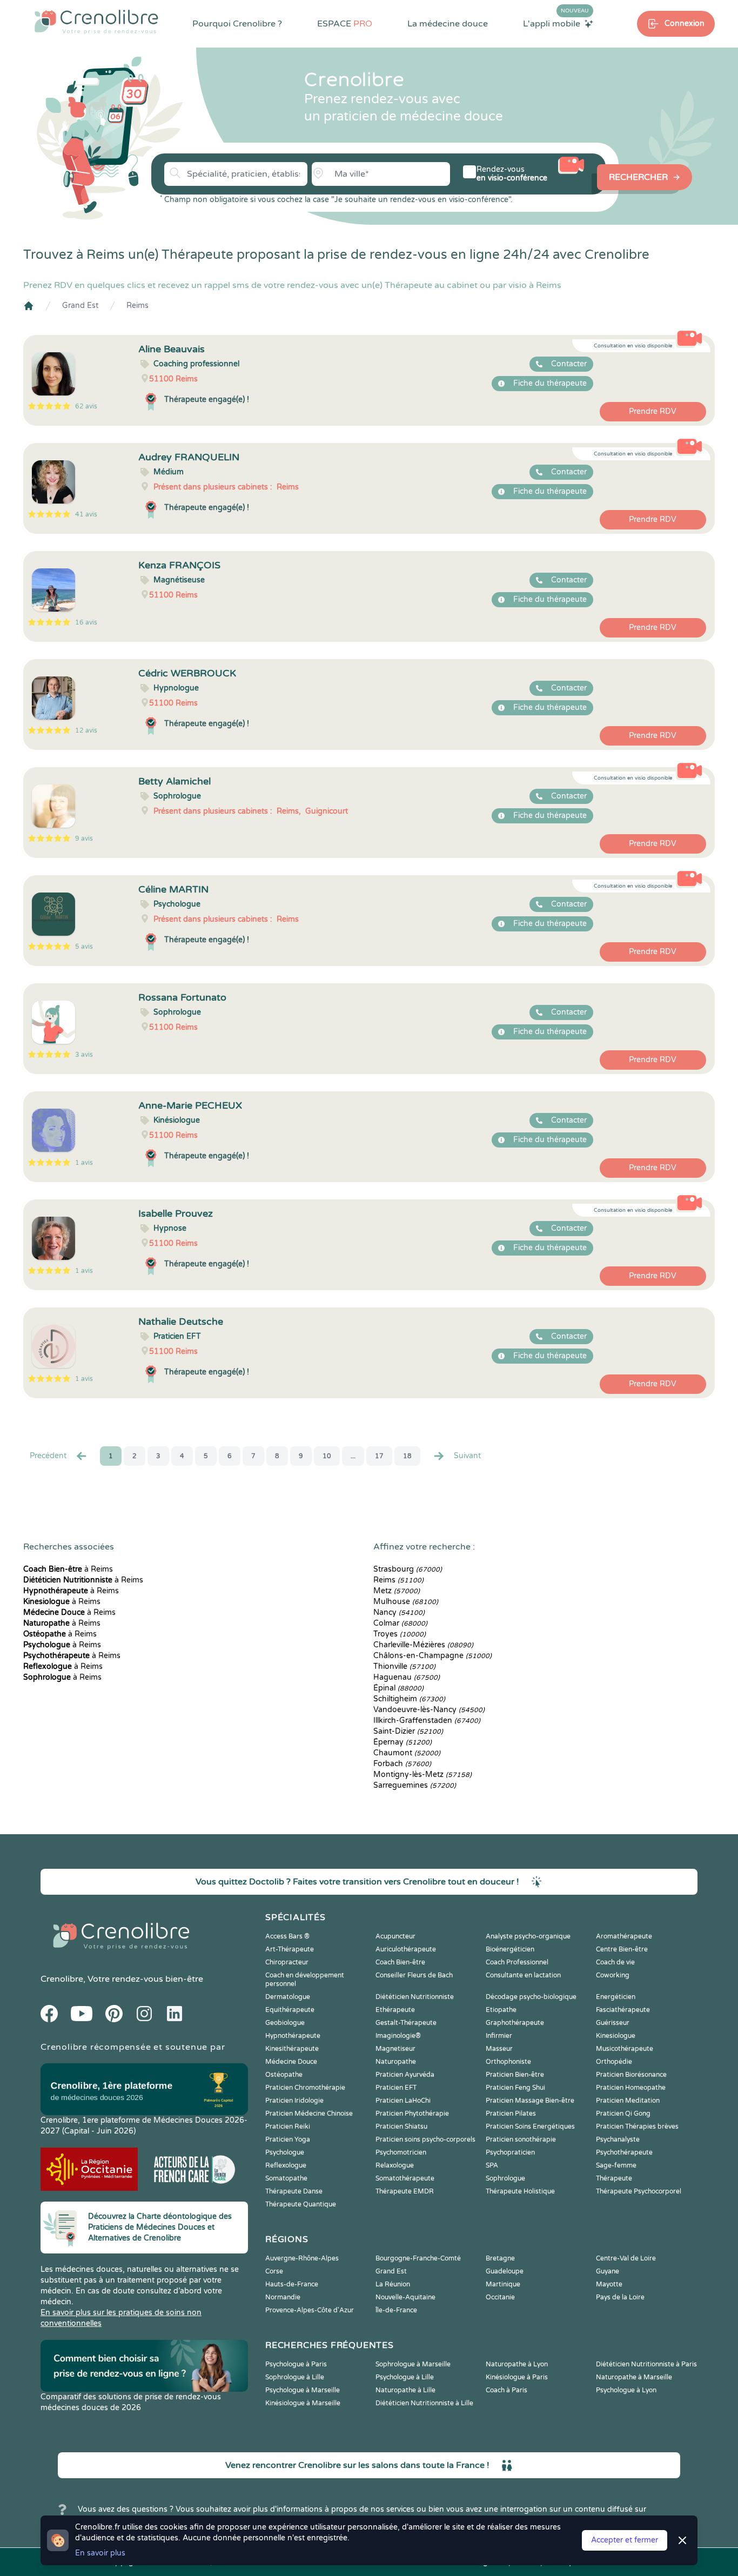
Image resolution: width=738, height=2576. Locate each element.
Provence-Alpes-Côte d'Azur (310, 2310)
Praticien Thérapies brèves (637, 2126)
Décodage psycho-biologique (531, 1997)
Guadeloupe (505, 2271)
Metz (397, 1591)
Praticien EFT (396, 2088)
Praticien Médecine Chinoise (309, 2114)
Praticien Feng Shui (515, 2088)
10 (327, 1456)
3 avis (84, 1055)
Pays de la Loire (620, 2297)
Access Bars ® (287, 1936)
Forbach (402, 1764)
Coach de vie (615, 1962)
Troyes (400, 1634)
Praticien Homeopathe (631, 2088)
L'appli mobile (556, 23)
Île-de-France (396, 2310)
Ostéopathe (284, 2075)
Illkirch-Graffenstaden (427, 1720)
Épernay (402, 1742)
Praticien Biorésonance (631, 2075)
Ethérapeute (395, 2010)
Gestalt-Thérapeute (406, 2023)
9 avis (84, 838)
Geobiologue (285, 2023)
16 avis (86, 622)
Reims (137, 306)
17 (379, 1456)
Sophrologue (505, 2178)
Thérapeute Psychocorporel (639, 2191)
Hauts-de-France (292, 2284)
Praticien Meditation (628, 2101)
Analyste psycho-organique (528, 1936)
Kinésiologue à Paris (517, 2377)
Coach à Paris (506, 2390)
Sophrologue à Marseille (413, 2364)
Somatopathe (286, 2178)
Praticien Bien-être (515, 2075)
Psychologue (285, 2152)
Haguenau (407, 1677)
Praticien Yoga (288, 2139)
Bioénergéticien (510, 1949)
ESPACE (345, 24)
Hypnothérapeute (293, 2036)
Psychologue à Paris (296, 2364)
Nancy (399, 1612)
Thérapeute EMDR (405, 2191)
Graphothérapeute (515, 2023)
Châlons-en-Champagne (432, 1656)
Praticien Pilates (511, 2114)
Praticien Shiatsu (401, 2126)
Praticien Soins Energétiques (530, 2126)
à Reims (68, 1569)
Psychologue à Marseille (303, 2390)
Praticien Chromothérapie (305, 2088)
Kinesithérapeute (292, 2049)
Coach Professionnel (517, 1962)
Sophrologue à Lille (295, 2377)
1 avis (84, 1163)
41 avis (86, 514)
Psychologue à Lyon (626, 2390)
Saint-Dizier (408, 1731)
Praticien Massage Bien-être (530, 2101)
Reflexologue (286, 2165)
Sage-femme (616, 2165)
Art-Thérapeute (290, 1949)
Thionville (404, 1666)
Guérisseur (613, 2023)
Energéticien (616, 1997)
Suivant (467, 1456)
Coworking (613, 1975)
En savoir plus (100, 2553)
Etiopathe (501, 2010)
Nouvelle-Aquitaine (405, 2297)
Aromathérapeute (624, 1936)
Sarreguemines (415, 1785)
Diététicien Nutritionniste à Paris (646, 2364)
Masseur (499, 2049)
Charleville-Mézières (423, 1645)
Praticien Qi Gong (623, 2114)
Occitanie (500, 2297)
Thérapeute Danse (294, 2191)
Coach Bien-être (400, 1962)
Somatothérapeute (405, 2178)
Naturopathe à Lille (405, 2390)
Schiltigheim (409, 1699)
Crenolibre (62, 1979)
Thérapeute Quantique (301, 2204)
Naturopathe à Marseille (634, 2377)
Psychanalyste (618, 2139)
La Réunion (393, 2284)
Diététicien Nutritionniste (415, 1997)
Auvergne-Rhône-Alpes (302, 2258)
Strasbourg (408, 1569)
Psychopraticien (510, 2152)
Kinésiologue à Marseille (303, 2403)
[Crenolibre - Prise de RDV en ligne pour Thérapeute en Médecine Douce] (96, 22)
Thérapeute (614, 2178)
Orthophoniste (508, 2062)
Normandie (283, 2297)
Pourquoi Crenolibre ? (237, 24)
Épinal (398, 1688)
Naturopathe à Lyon (517, 2364)
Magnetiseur (395, 2049)
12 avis (86, 730)
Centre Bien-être (622, 1949)
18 (407, 1456)
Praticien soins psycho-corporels (425, 2139)
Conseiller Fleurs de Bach (414, 1975)
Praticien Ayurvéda (405, 2075)
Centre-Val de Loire (626, 2258)
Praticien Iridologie (294, 2101)
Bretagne (500, 2258)
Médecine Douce (291, 2062)
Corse (274, 2271)
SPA (492, 2165)
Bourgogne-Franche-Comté (418, 2258)
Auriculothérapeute (406, 1949)
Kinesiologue (616, 2036)
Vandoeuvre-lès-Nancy (429, 1710)
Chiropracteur (287, 1962)
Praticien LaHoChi (403, 2101)
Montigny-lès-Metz (422, 1775)
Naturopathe (396, 2062)
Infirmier (499, 2036)
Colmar (400, 1623)
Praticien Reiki (288, 2126)
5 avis (84, 947)
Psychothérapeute (624, 2152)
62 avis (86, 406)
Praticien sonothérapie (521, 2139)
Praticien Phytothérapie (412, 2114)
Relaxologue (395, 2165)
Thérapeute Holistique (520, 2191)
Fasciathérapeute (623, 2010)
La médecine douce (448, 24)
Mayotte (609, 2284)
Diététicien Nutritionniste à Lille (424, 2403)
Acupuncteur (395, 1936)
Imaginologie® (398, 2036)
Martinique (503, 2284)
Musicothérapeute (625, 2049)
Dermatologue (288, 1997)
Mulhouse (406, 1602)
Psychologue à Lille (405, 2377)
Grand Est (80, 306)
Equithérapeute (290, 2010)
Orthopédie (614, 2062)
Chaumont (407, 1753)
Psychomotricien (401, 2152)
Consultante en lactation (523, 1975)
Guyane (608, 2271)
